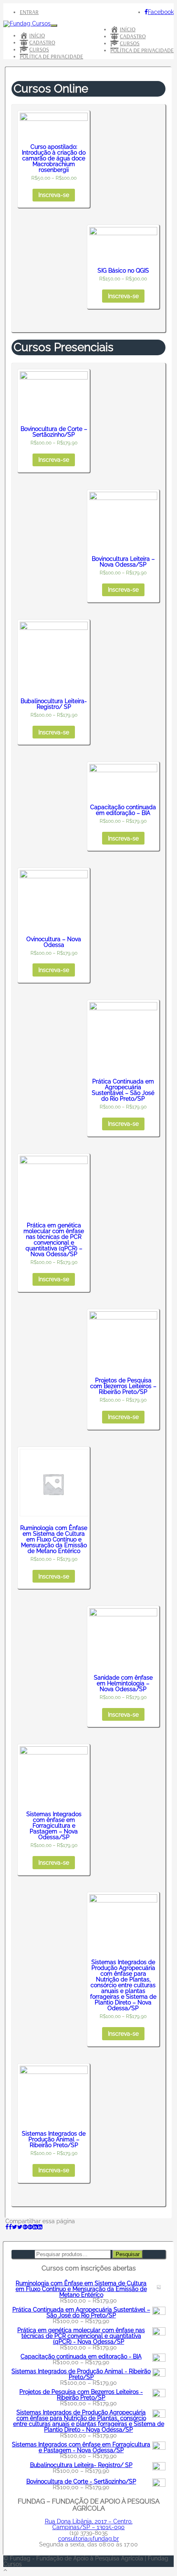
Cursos (130, 43)
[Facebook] (9, 2227)
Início (128, 29)
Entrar (29, 12)
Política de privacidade (142, 50)
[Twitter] (17, 2227)
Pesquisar (128, 2254)
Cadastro (133, 36)
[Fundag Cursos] (27, 23)
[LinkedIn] (37, 2227)
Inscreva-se (54, 195)
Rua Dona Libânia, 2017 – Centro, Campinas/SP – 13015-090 (89, 2524)
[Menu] (54, 25)
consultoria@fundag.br (88, 2539)
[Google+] (28, 2227)
